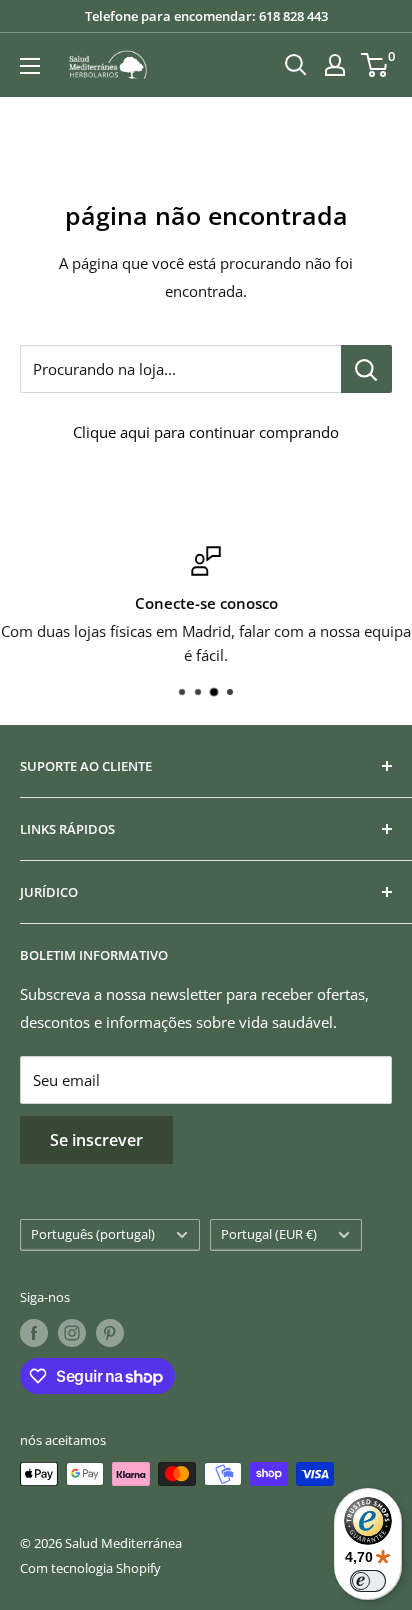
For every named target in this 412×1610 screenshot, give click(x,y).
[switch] (368, 1581)
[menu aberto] (30, 66)
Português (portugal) (93, 1234)
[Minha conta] (335, 65)
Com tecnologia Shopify (90, 1568)
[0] (375, 65)
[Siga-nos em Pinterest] (110, 1333)
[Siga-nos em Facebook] (34, 1333)
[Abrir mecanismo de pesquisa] (296, 65)
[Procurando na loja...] (366, 369)
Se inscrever (96, 1140)
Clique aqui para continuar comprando (206, 432)
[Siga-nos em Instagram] (72, 1333)
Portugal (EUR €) (269, 1234)
